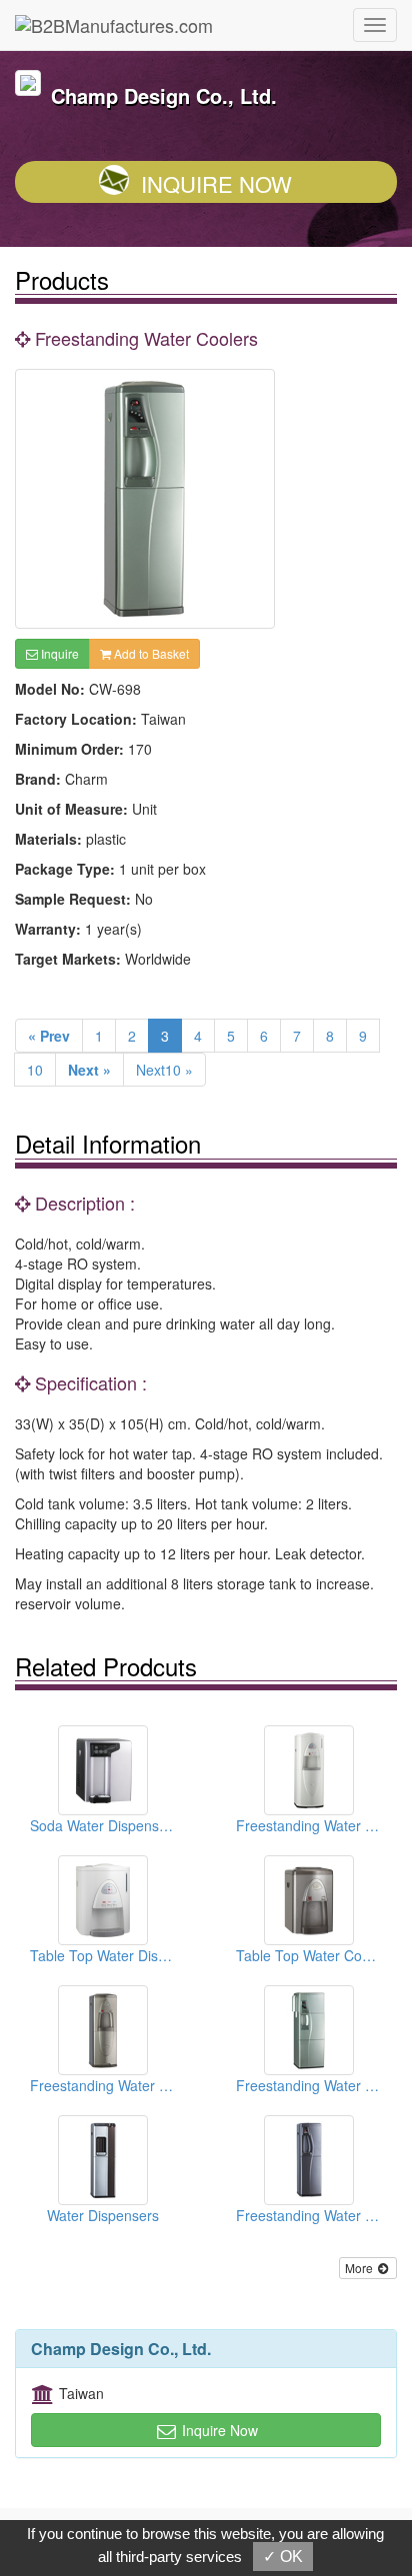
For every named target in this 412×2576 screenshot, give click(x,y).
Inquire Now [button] (218, 2430)
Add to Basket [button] (150, 653)
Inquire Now (216, 183)
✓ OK (283, 2557)
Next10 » (164, 1070)
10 (35, 1070)
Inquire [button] (58, 653)
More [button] (360, 2268)
